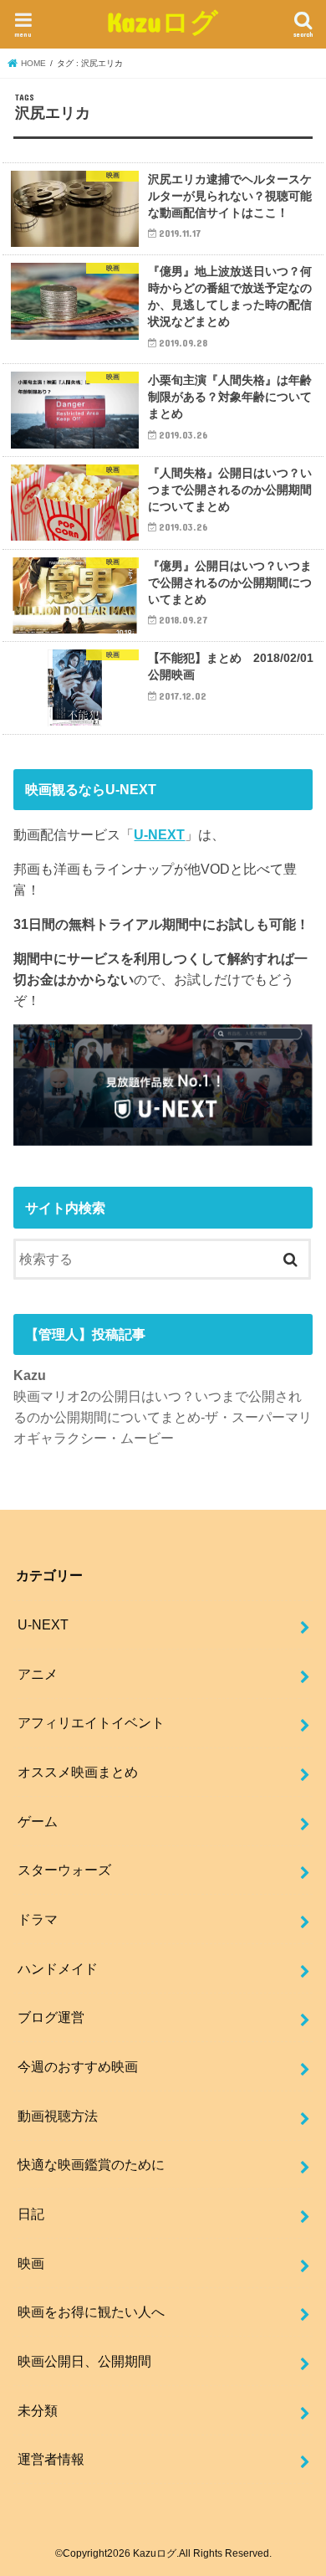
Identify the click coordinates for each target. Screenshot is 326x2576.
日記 (31, 2214)
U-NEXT (159, 834)
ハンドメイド (58, 1968)
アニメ (38, 1674)
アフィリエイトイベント (91, 1722)
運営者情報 (51, 2459)
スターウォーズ (64, 1870)
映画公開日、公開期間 (84, 2361)
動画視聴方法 (58, 2116)
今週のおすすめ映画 (78, 2066)
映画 (31, 2263)
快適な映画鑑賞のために (91, 2164)
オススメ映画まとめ (78, 1772)
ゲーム (38, 1821)
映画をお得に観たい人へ (91, 2312)
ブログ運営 (51, 2017)
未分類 (38, 2410)
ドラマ (38, 1919)
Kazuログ (163, 21)
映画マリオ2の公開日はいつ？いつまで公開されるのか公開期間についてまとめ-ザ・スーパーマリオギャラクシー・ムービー (163, 1416)
